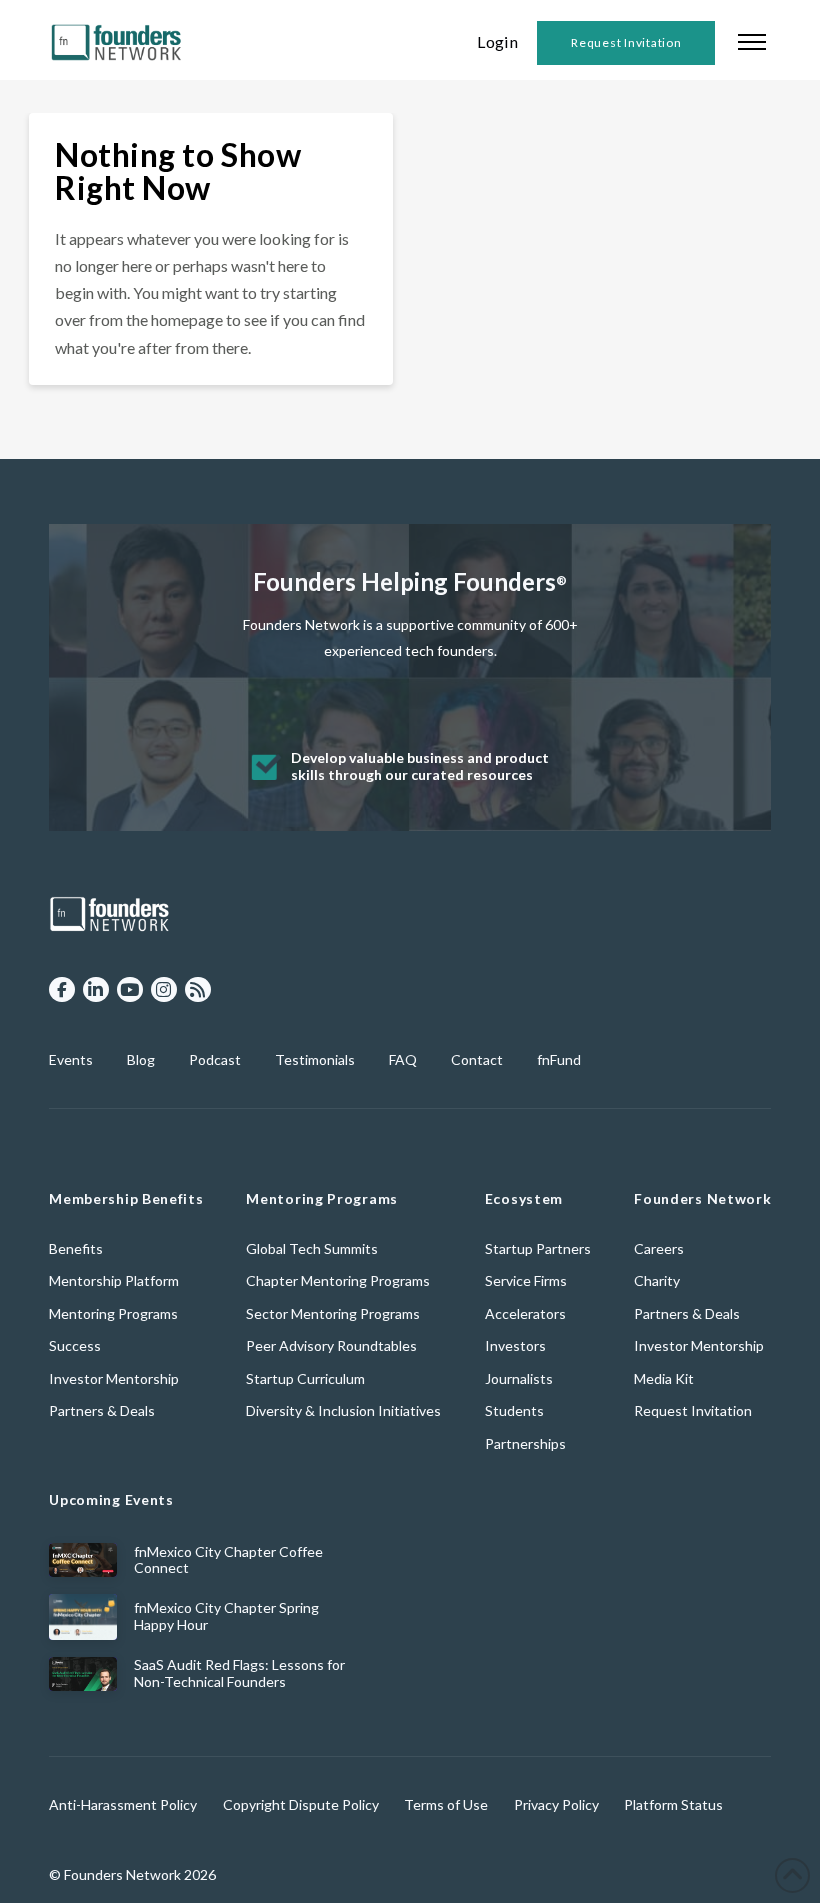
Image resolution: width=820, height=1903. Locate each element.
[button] (752, 40)
